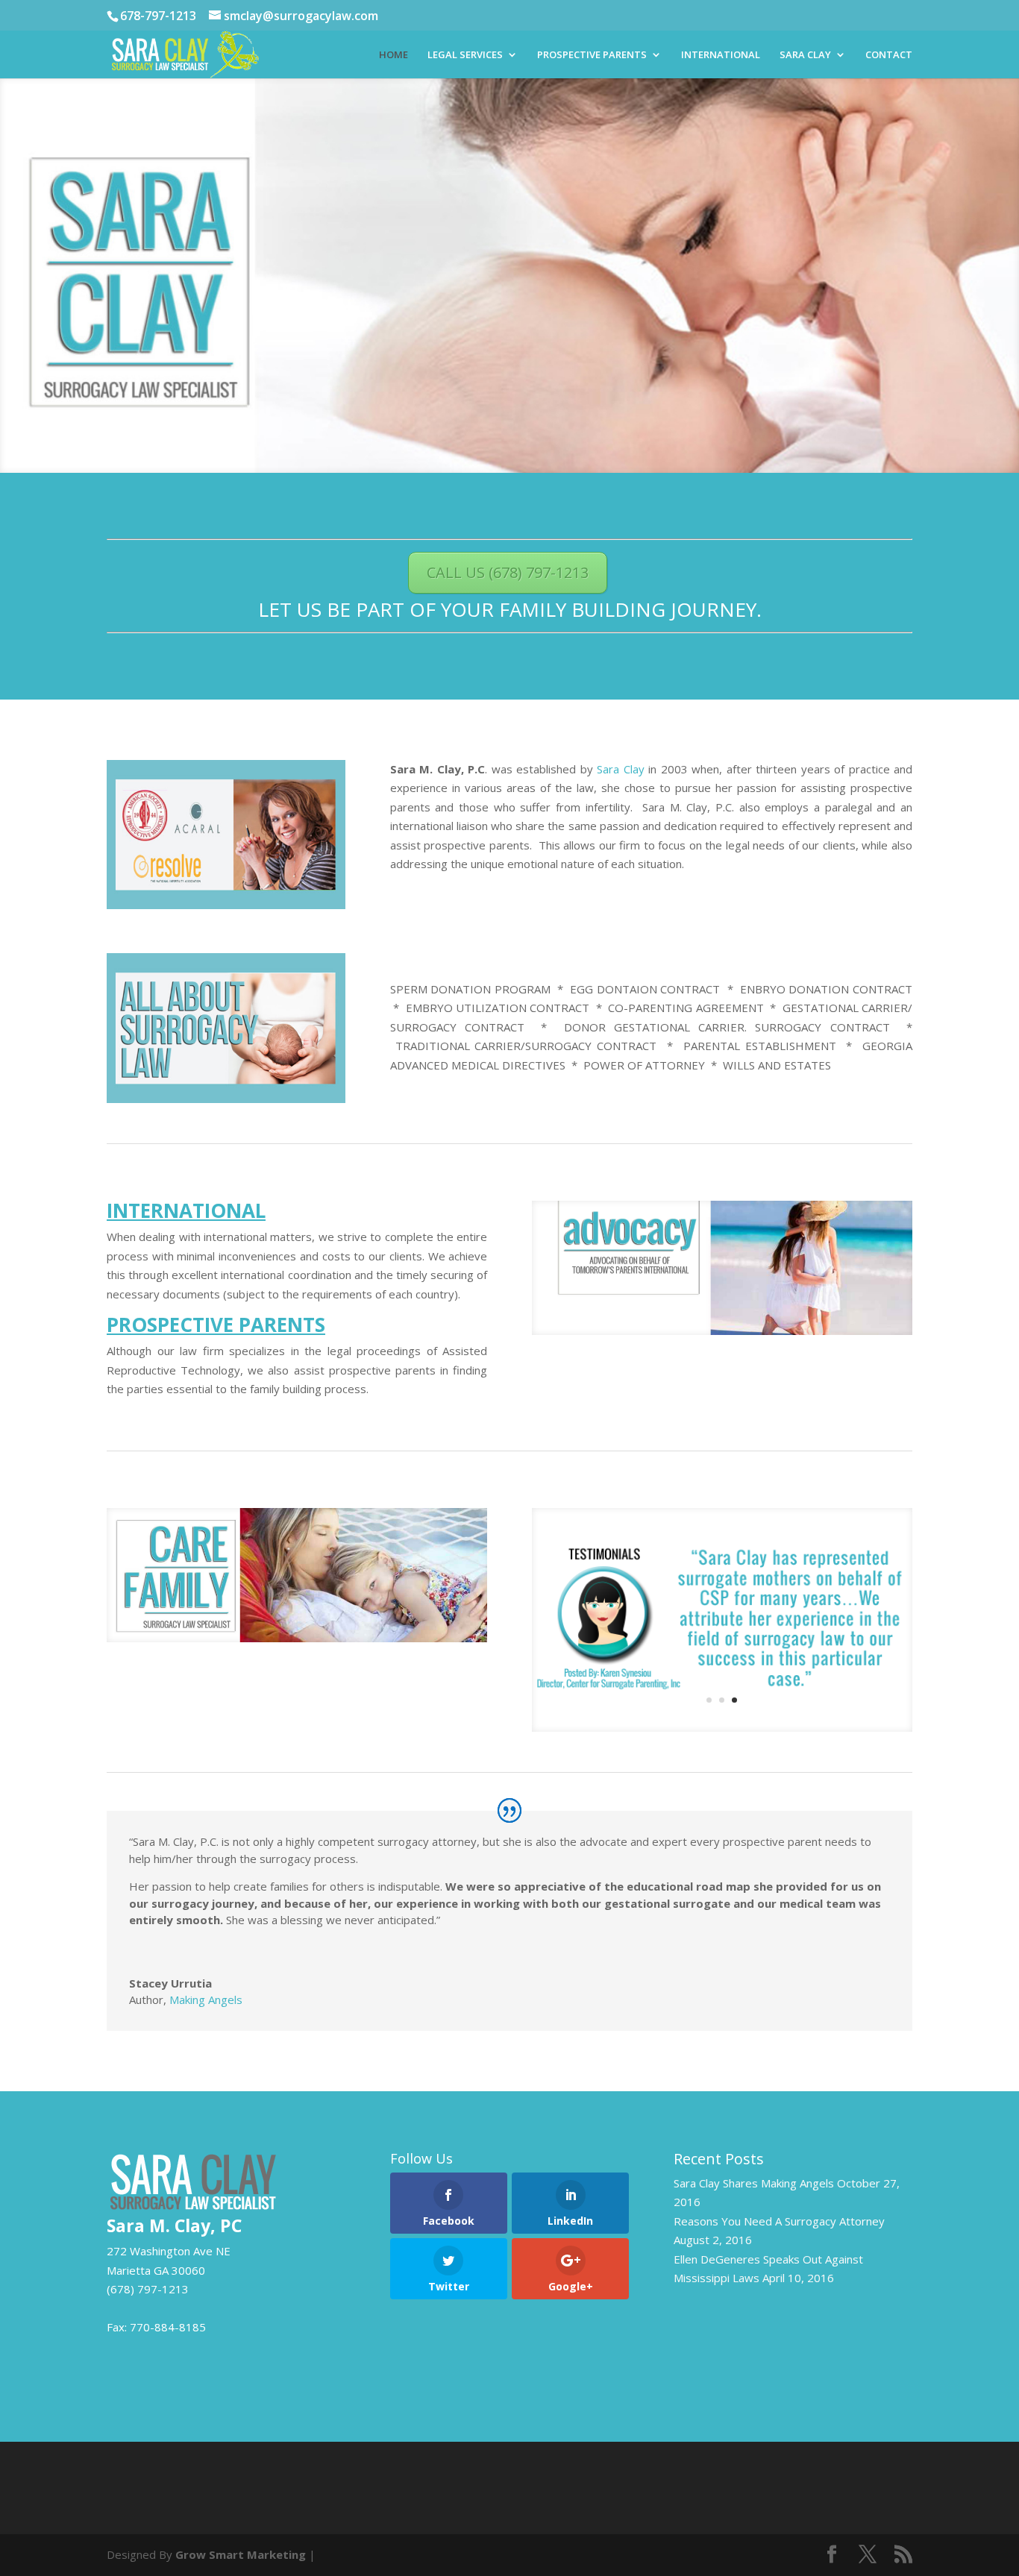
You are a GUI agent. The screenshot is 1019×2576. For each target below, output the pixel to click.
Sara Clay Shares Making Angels (754, 2183)
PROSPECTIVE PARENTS (592, 55)
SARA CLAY (805, 55)
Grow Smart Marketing (241, 2554)
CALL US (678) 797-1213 (508, 572)
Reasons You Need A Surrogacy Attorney (779, 2221)
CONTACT (889, 55)
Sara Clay (620, 769)
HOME (394, 55)
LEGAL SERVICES (465, 55)
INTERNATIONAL (721, 55)
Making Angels (206, 1999)
